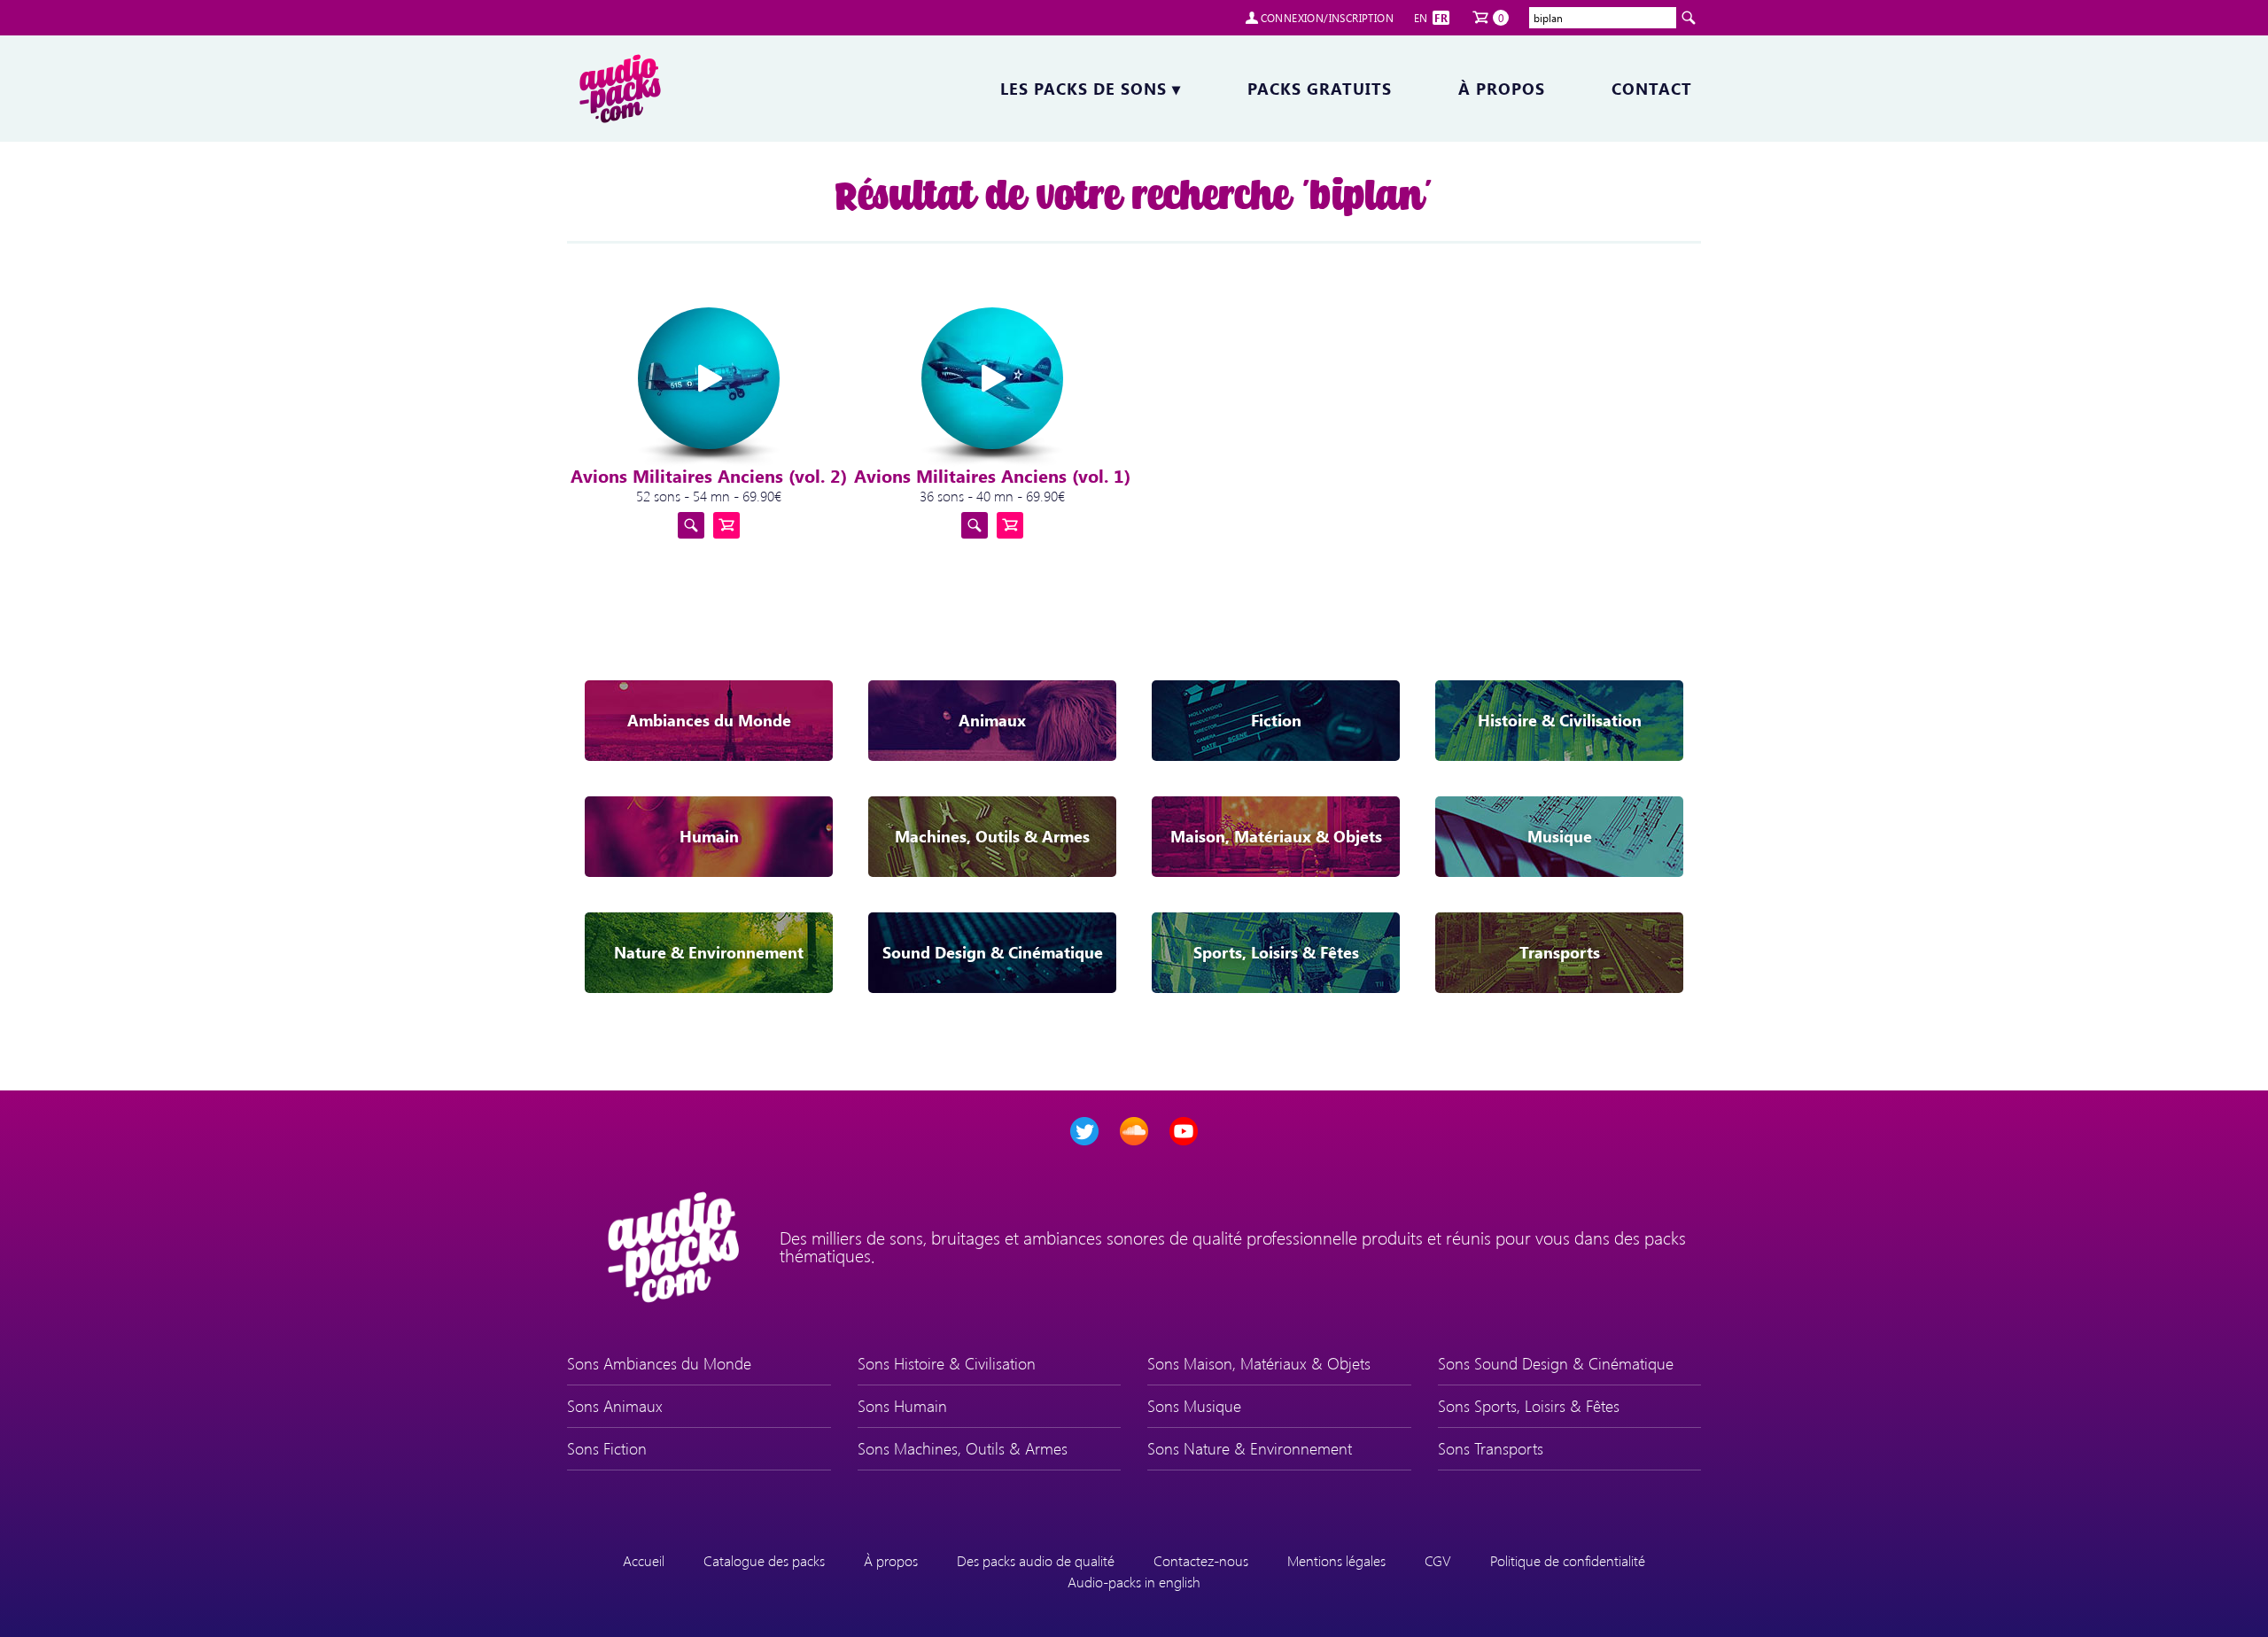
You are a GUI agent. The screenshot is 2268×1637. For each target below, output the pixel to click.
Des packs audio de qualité (1036, 1560)
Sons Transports (1491, 1448)
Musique (1560, 836)
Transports (1560, 952)
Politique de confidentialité (1568, 1560)
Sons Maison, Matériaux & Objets (1259, 1363)
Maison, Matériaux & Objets (1276, 836)
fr (1441, 18)
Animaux (992, 720)
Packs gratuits (1320, 89)
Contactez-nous (1201, 1560)
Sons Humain (902, 1406)
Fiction (1276, 720)
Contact (1652, 89)
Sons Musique (1194, 1406)
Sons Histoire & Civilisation (947, 1363)
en (1421, 18)
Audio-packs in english (1134, 1582)
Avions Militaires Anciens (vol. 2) (709, 475)
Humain (709, 836)
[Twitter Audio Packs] (1084, 1131)
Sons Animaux (615, 1406)
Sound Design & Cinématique (993, 952)
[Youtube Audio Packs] (1184, 1131)
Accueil (644, 1560)
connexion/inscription (1327, 18)
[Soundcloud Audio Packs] (1134, 1131)
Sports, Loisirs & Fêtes (1276, 952)
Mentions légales (1336, 1560)
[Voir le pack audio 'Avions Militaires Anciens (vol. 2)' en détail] (691, 525)
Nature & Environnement (709, 952)
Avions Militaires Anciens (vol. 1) (992, 475)
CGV (1438, 1560)
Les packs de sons (1091, 89)
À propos (1502, 89)
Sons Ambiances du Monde (659, 1363)
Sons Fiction (607, 1448)
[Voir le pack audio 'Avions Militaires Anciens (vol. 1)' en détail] (975, 525)
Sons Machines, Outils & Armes (963, 1448)
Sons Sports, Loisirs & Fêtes (1529, 1406)
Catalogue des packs (764, 1560)
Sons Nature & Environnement (1250, 1448)
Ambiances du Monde (709, 720)
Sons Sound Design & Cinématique (1556, 1363)
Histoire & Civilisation (1560, 720)
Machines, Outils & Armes (992, 836)
